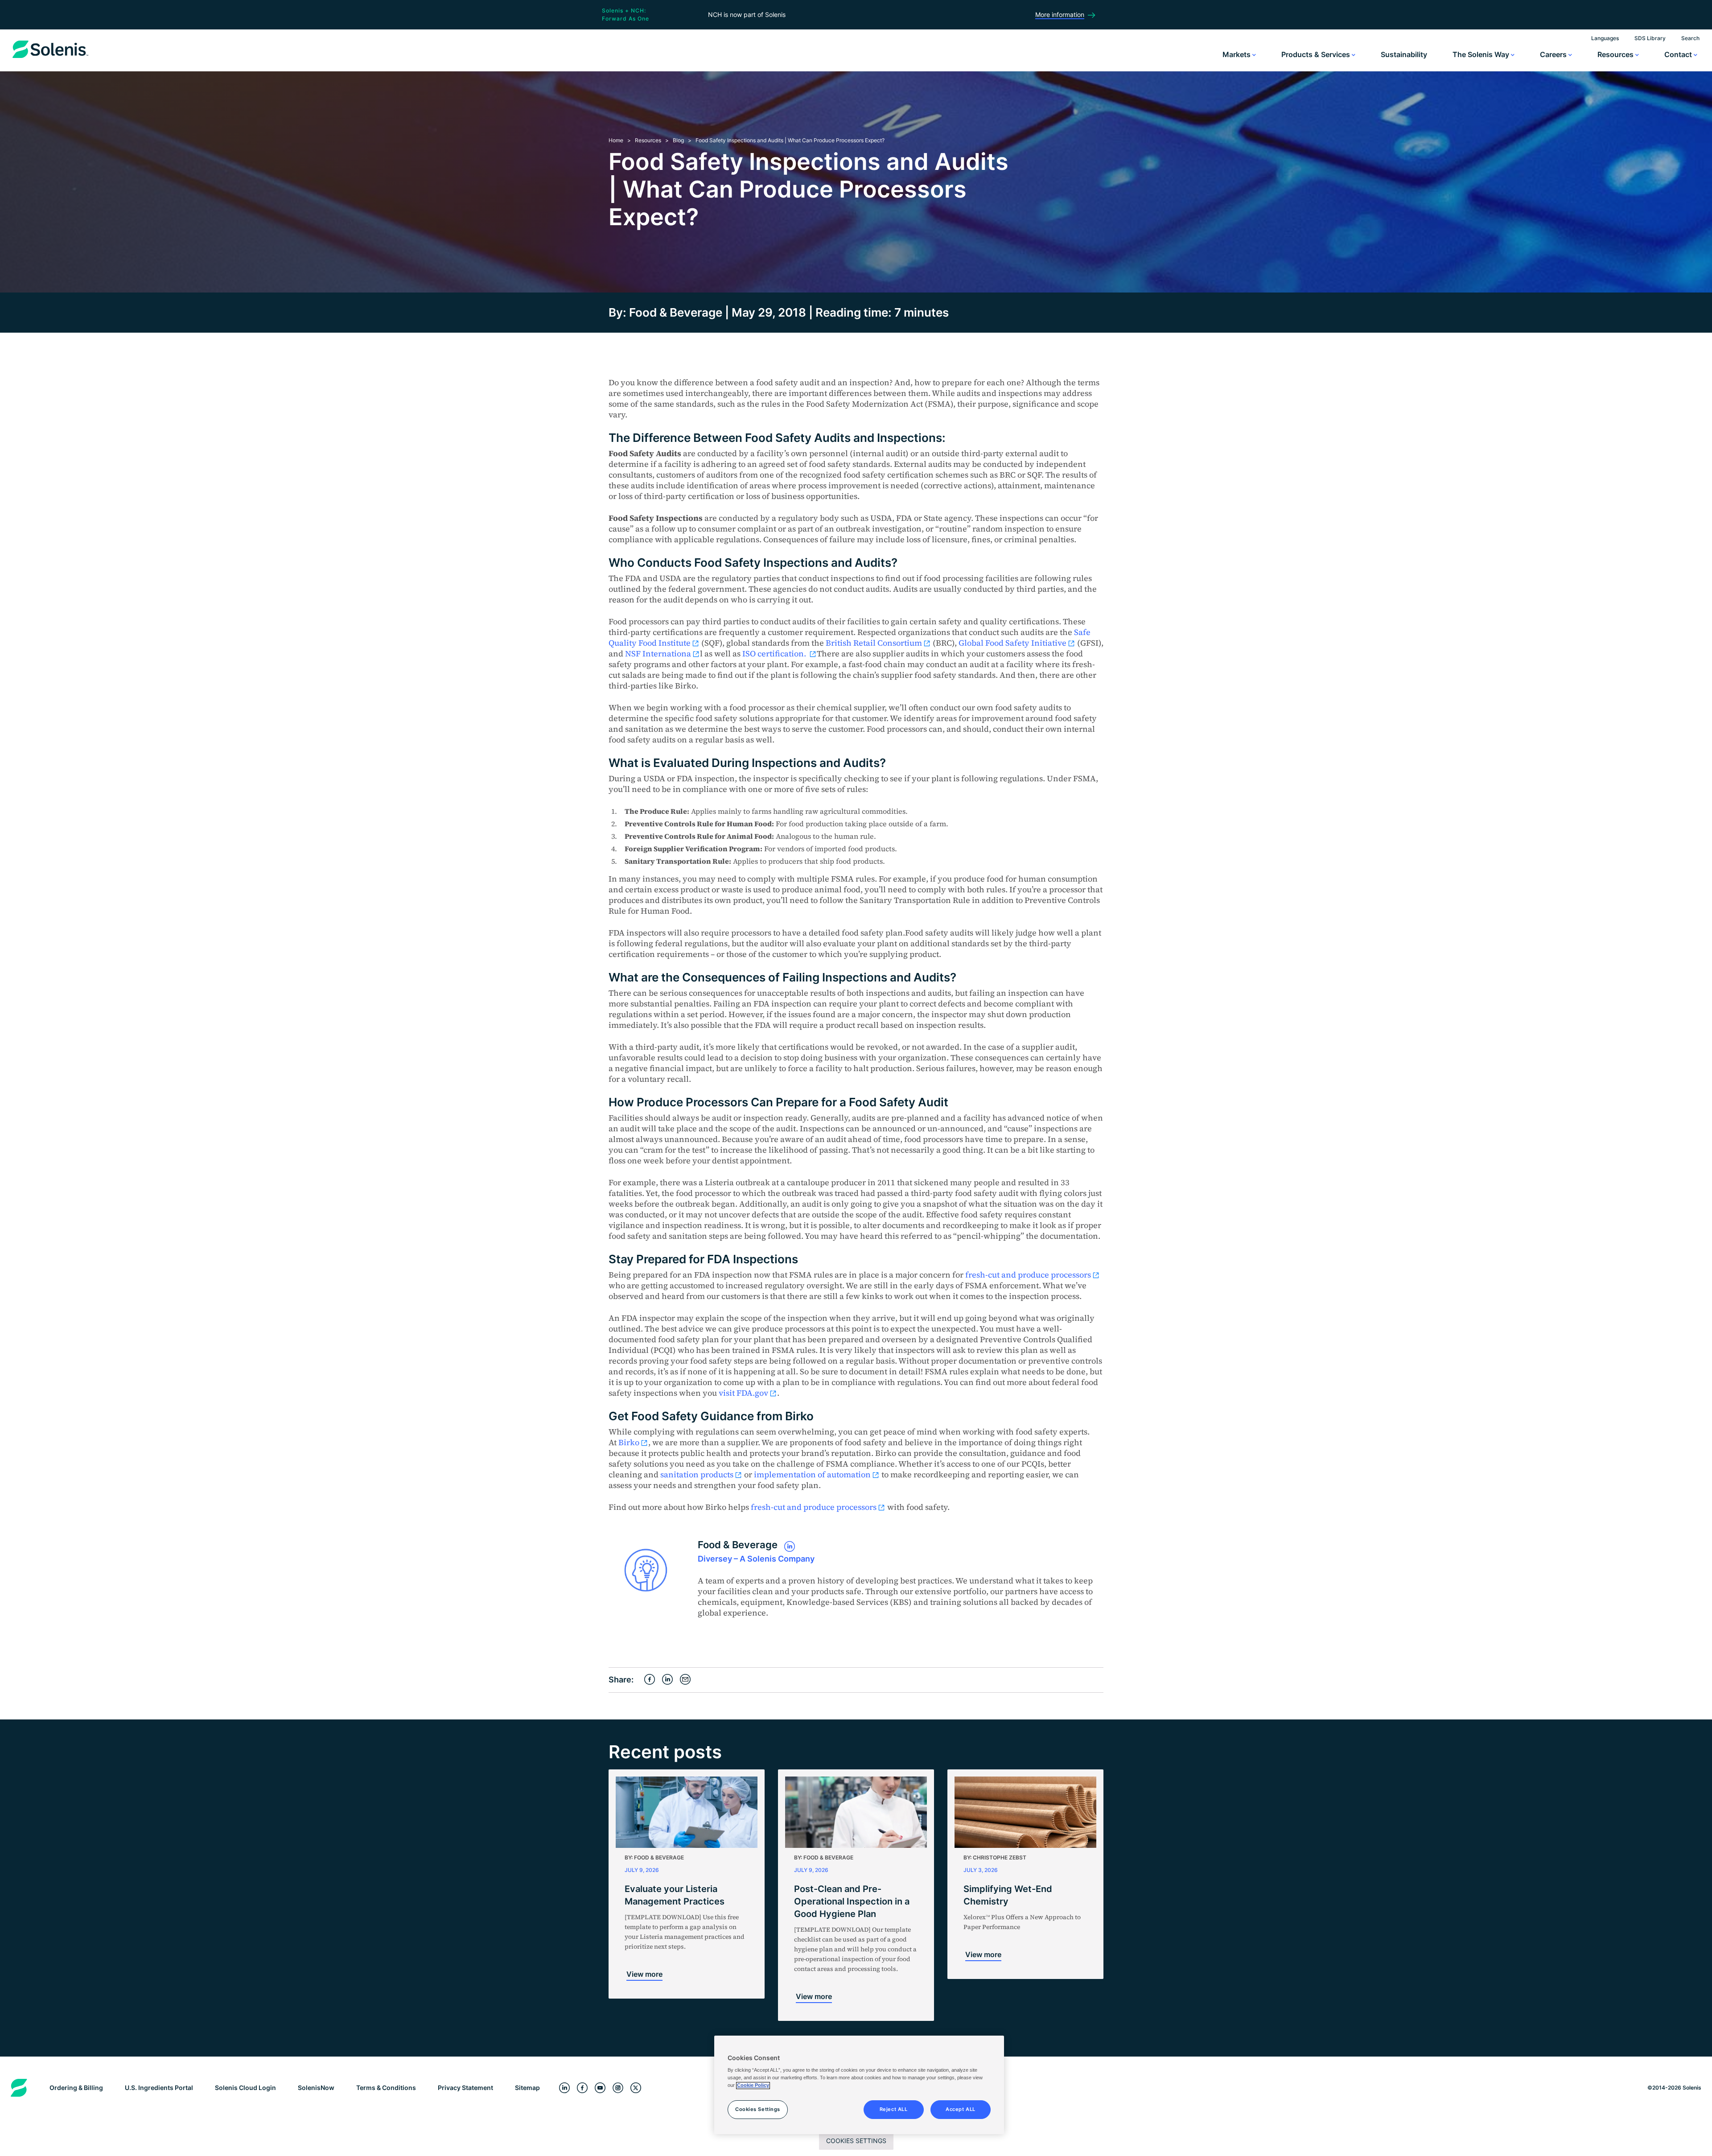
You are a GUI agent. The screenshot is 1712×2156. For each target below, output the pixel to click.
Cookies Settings (856, 2141)
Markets (1237, 54)
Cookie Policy (753, 2086)
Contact (1679, 54)
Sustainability (1404, 54)
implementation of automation (812, 1474)
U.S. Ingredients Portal (159, 2088)
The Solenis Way (1482, 54)
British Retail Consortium (874, 643)
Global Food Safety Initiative (1012, 643)
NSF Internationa (658, 653)
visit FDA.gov (743, 1393)
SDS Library (1650, 38)
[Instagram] (618, 2088)
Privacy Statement (465, 2088)
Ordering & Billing (76, 2088)
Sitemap (527, 2088)
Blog (678, 140)
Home (616, 140)
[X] (636, 2088)
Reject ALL (894, 2110)
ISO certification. (775, 653)
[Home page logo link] (50, 58)
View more (644, 1974)
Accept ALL (961, 2110)
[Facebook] (582, 2088)
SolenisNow (316, 2088)
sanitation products (697, 1474)
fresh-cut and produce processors (1028, 1275)
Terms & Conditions (386, 2088)
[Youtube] (600, 2088)
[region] (859, 2085)
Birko (629, 1442)
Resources (1616, 54)
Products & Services (1317, 54)
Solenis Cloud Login (245, 2088)
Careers (1554, 54)
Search (1690, 38)
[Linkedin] (564, 2088)
